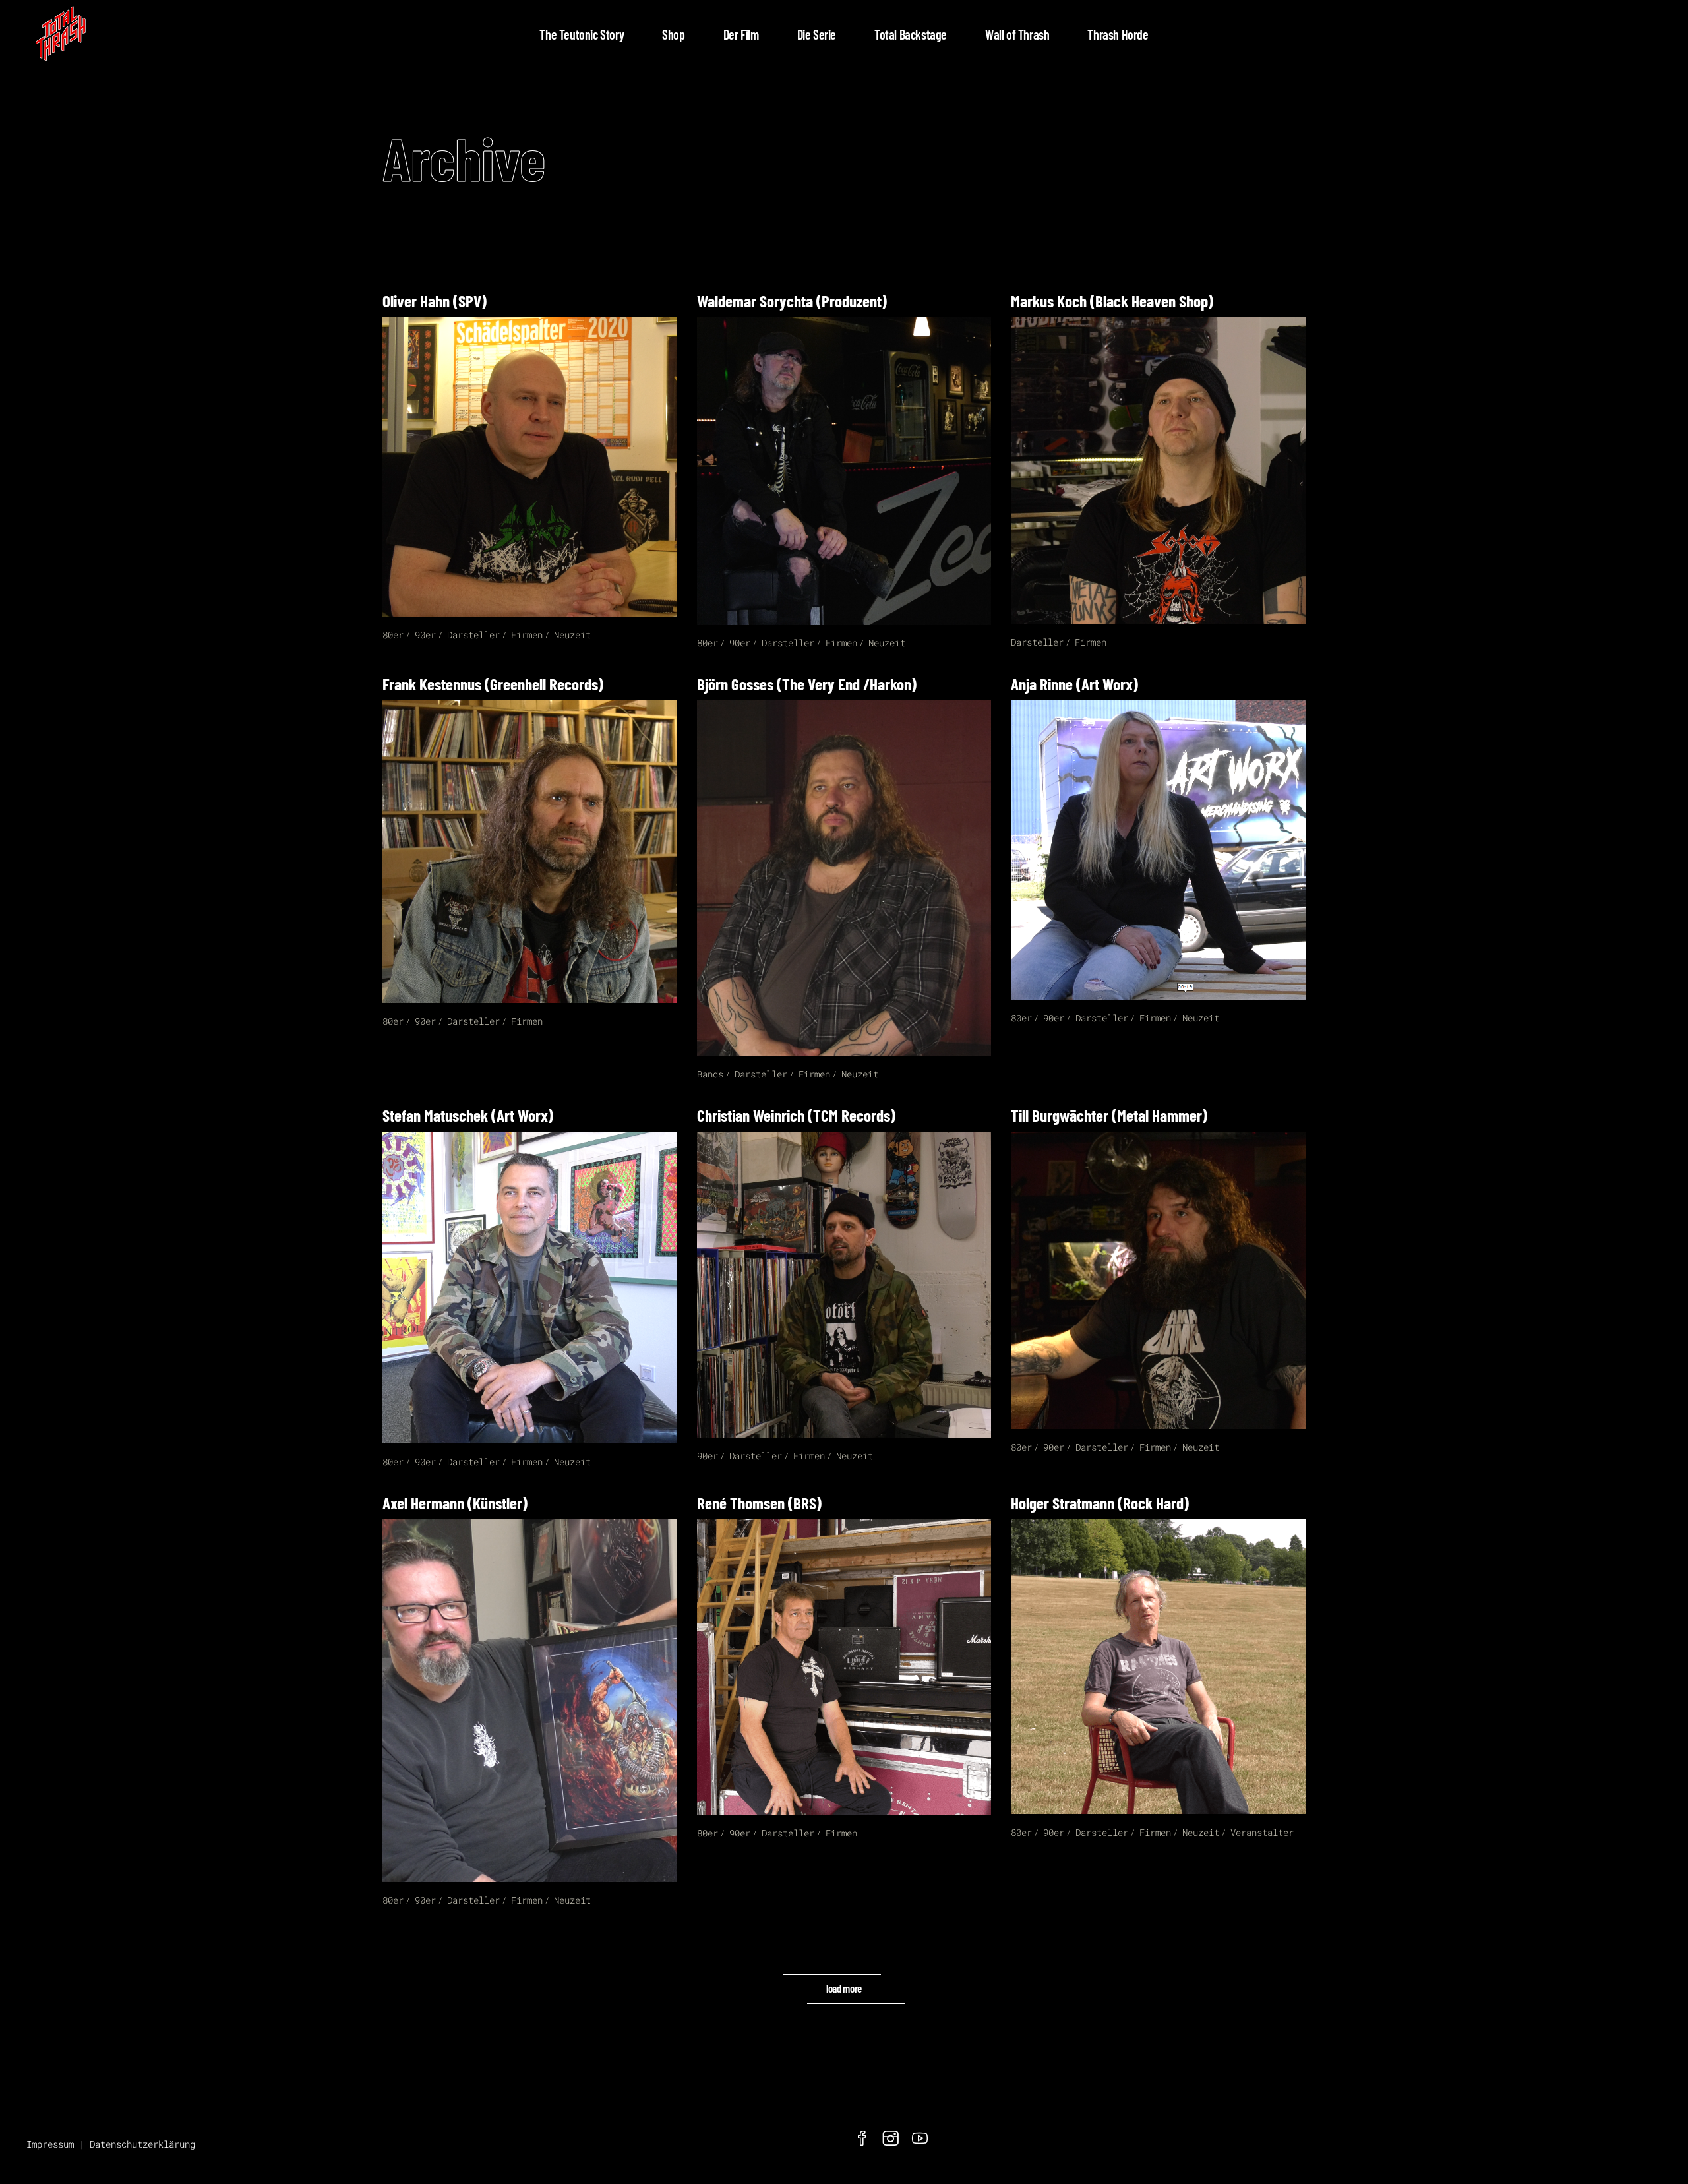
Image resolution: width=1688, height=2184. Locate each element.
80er (393, 635)
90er (425, 635)
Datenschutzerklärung (142, 2144)
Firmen (527, 635)
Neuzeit (572, 635)
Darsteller (473, 635)
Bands (710, 1074)
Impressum (50, 2144)
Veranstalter (1262, 1832)
